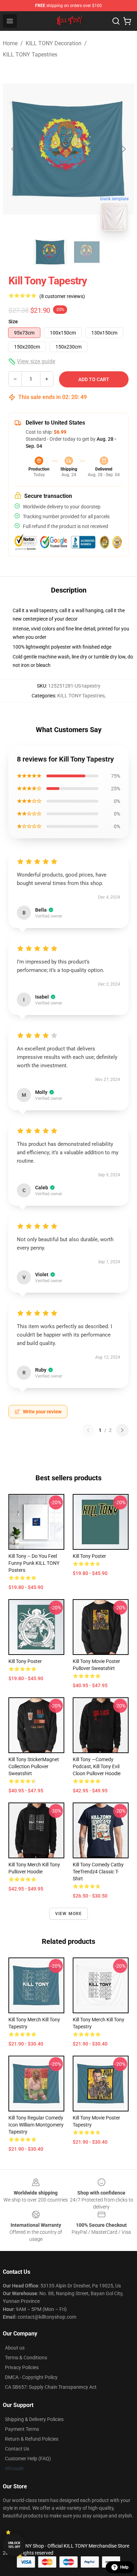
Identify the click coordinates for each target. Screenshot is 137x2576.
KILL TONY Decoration (54, 43)
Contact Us (17, 2449)
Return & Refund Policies (32, 2439)
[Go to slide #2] (87, 252)
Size (13, 322)
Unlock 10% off (14, 2545)
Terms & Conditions (26, 2358)
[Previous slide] (14, 149)
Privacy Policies (22, 2367)
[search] (116, 21)
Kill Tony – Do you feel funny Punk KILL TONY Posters (34, 1563)
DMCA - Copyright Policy (31, 2377)
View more (69, 1914)
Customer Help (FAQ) (28, 2459)
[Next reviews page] (122, 1430)
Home (10, 43)
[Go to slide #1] (50, 252)
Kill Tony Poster (89, 1556)
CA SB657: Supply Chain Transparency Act (51, 2387)
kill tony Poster (25, 1661)
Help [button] (124, 2567)
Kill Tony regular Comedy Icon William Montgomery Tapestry (36, 2125)
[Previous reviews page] (88, 1430)
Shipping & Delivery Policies (34, 2419)
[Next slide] (123, 149)
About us (15, 2348)
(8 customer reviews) (62, 296)
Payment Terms (22, 2429)
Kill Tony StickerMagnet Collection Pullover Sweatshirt (34, 1766)
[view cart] (127, 21)
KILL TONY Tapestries (30, 55)
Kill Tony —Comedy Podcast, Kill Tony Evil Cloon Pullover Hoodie (97, 1766)
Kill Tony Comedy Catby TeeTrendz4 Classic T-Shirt (98, 1872)
